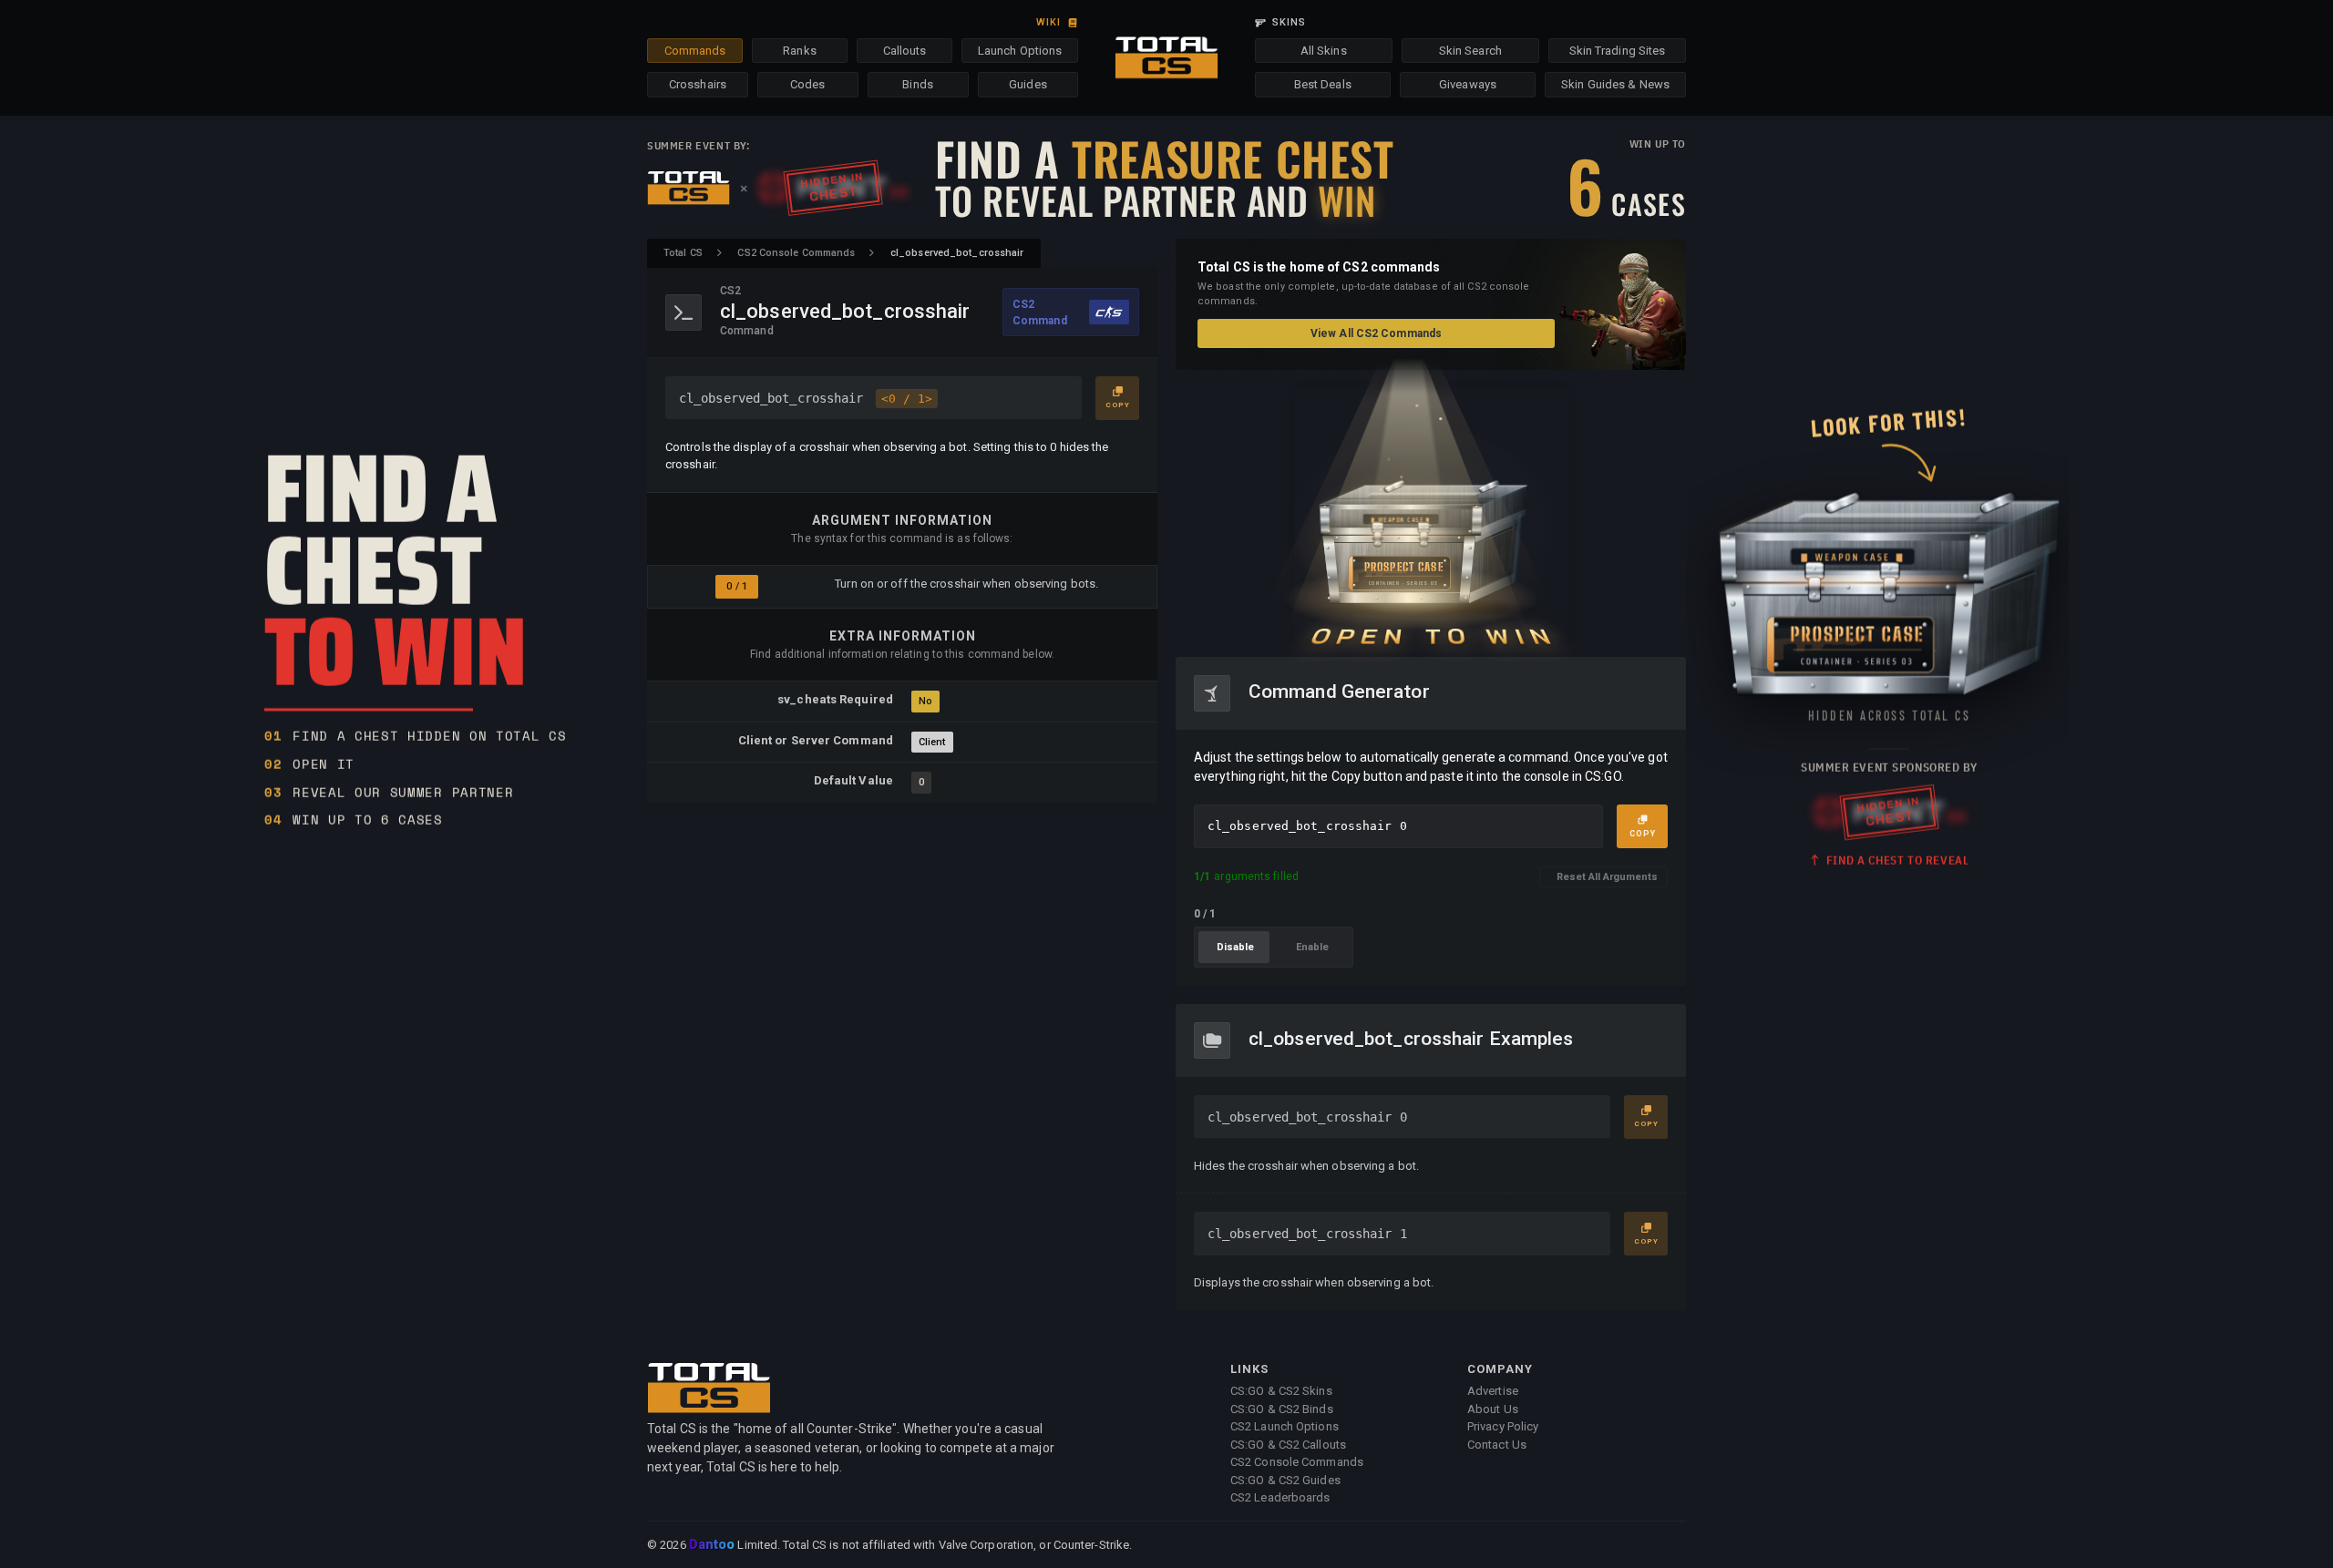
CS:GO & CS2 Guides (1285, 1480)
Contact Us (1497, 1445)
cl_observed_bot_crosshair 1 (1307, 1234)
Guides (1028, 84)
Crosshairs (698, 84)
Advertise (1493, 1391)
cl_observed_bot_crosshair (806, 398)
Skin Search (1470, 51)
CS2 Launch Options (1285, 1426)
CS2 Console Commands (796, 253)
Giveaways (1468, 84)
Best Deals (1323, 84)
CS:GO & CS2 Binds (1282, 1409)
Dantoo (713, 1545)
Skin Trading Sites (1618, 51)
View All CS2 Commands (1376, 333)
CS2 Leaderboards (1280, 1497)
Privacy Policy (1503, 1426)
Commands (695, 51)
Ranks (800, 51)
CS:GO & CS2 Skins (1281, 1391)
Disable (1235, 947)
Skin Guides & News (1615, 84)
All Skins (1324, 51)
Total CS (683, 253)
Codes (808, 84)
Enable (1312, 947)
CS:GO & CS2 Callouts (1288, 1445)
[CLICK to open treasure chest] (1431, 513)
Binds (918, 84)
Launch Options (1020, 51)
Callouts (905, 51)
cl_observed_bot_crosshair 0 (1307, 1117)
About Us (1493, 1409)
